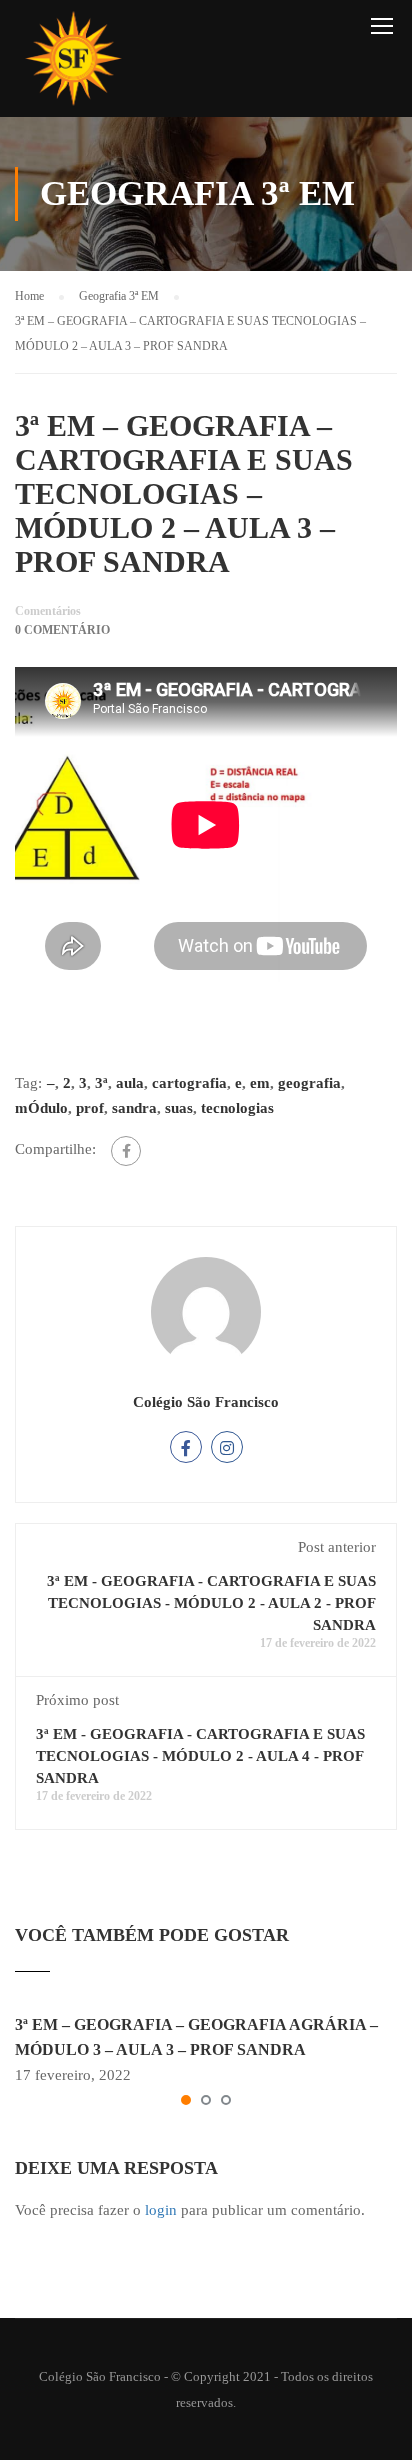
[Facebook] (126, 1151)
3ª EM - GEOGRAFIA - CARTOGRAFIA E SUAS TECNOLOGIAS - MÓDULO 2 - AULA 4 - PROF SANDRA (200, 1756)
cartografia (189, 1083)
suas (179, 1108)
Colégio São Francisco (206, 1402)
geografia (309, 1083)
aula (130, 1083)
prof (90, 1108)
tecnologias (237, 1108)
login (161, 2210)
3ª (101, 1083)
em (260, 1083)
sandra (134, 1108)
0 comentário (62, 630)
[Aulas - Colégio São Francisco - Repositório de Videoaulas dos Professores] (73, 63)
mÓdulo (41, 1108)
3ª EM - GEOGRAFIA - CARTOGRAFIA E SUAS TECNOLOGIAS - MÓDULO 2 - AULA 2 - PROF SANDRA (211, 1603)
